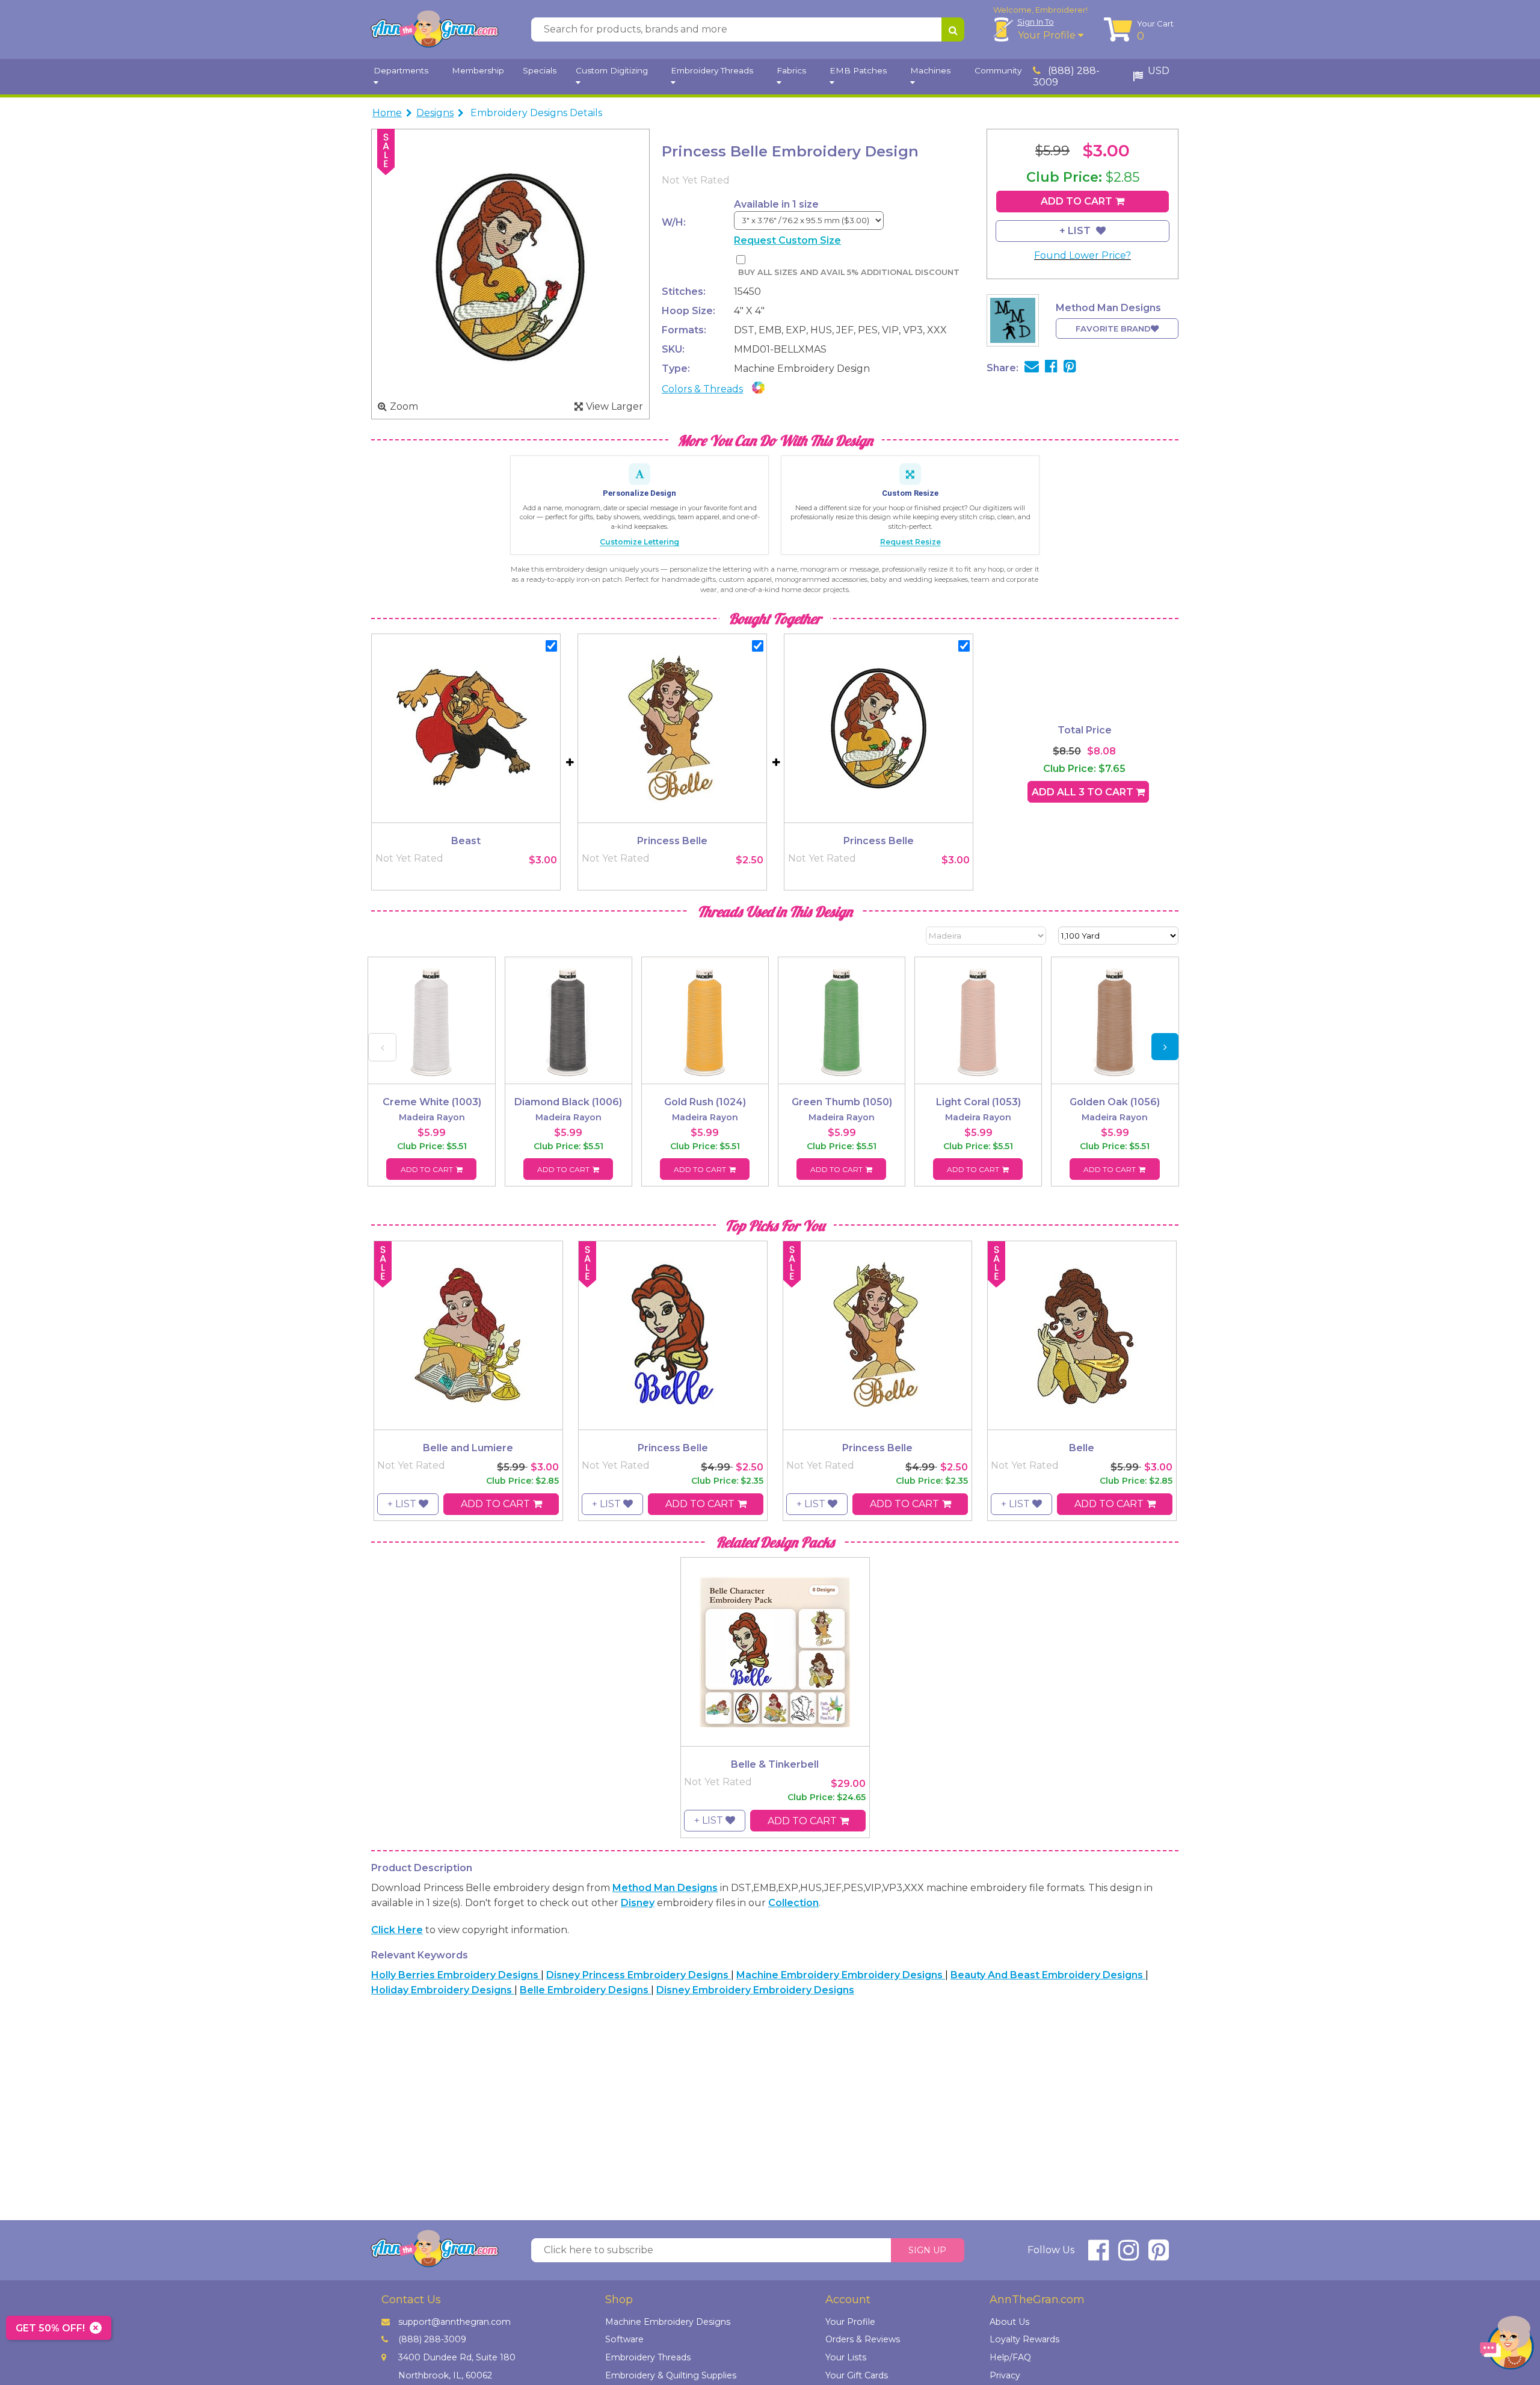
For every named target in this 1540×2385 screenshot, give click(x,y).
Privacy (1005, 2375)
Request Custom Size (787, 240)
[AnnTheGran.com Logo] (434, 29)
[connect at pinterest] (1159, 2255)
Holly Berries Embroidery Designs (456, 1975)
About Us (1009, 2322)
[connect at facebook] (1098, 2255)
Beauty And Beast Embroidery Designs (1048, 1975)
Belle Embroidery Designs (585, 1990)
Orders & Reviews (863, 2339)
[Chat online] (1507, 2346)
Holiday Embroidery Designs (443, 1990)
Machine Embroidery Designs (668, 2322)
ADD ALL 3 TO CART (1084, 792)
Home (387, 113)
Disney (638, 1903)
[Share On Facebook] (1051, 368)
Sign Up (927, 2250)
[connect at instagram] (1129, 2255)
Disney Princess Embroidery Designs (639, 1975)
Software (624, 2339)
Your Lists (846, 2357)
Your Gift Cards (857, 2375)
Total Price (1085, 730)
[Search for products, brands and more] (953, 29)
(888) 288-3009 (1066, 76)
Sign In (1036, 22)
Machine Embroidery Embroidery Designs (841, 1975)
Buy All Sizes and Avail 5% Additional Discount (849, 272)
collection (793, 1903)
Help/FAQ (1010, 2357)
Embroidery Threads (648, 2357)
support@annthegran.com (454, 2322)
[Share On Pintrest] (1070, 368)
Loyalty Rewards (1024, 2339)
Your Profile (1048, 35)
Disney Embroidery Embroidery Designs (755, 1990)
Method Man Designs (665, 1888)
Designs (435, 113)
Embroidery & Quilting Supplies (671, 2375)
